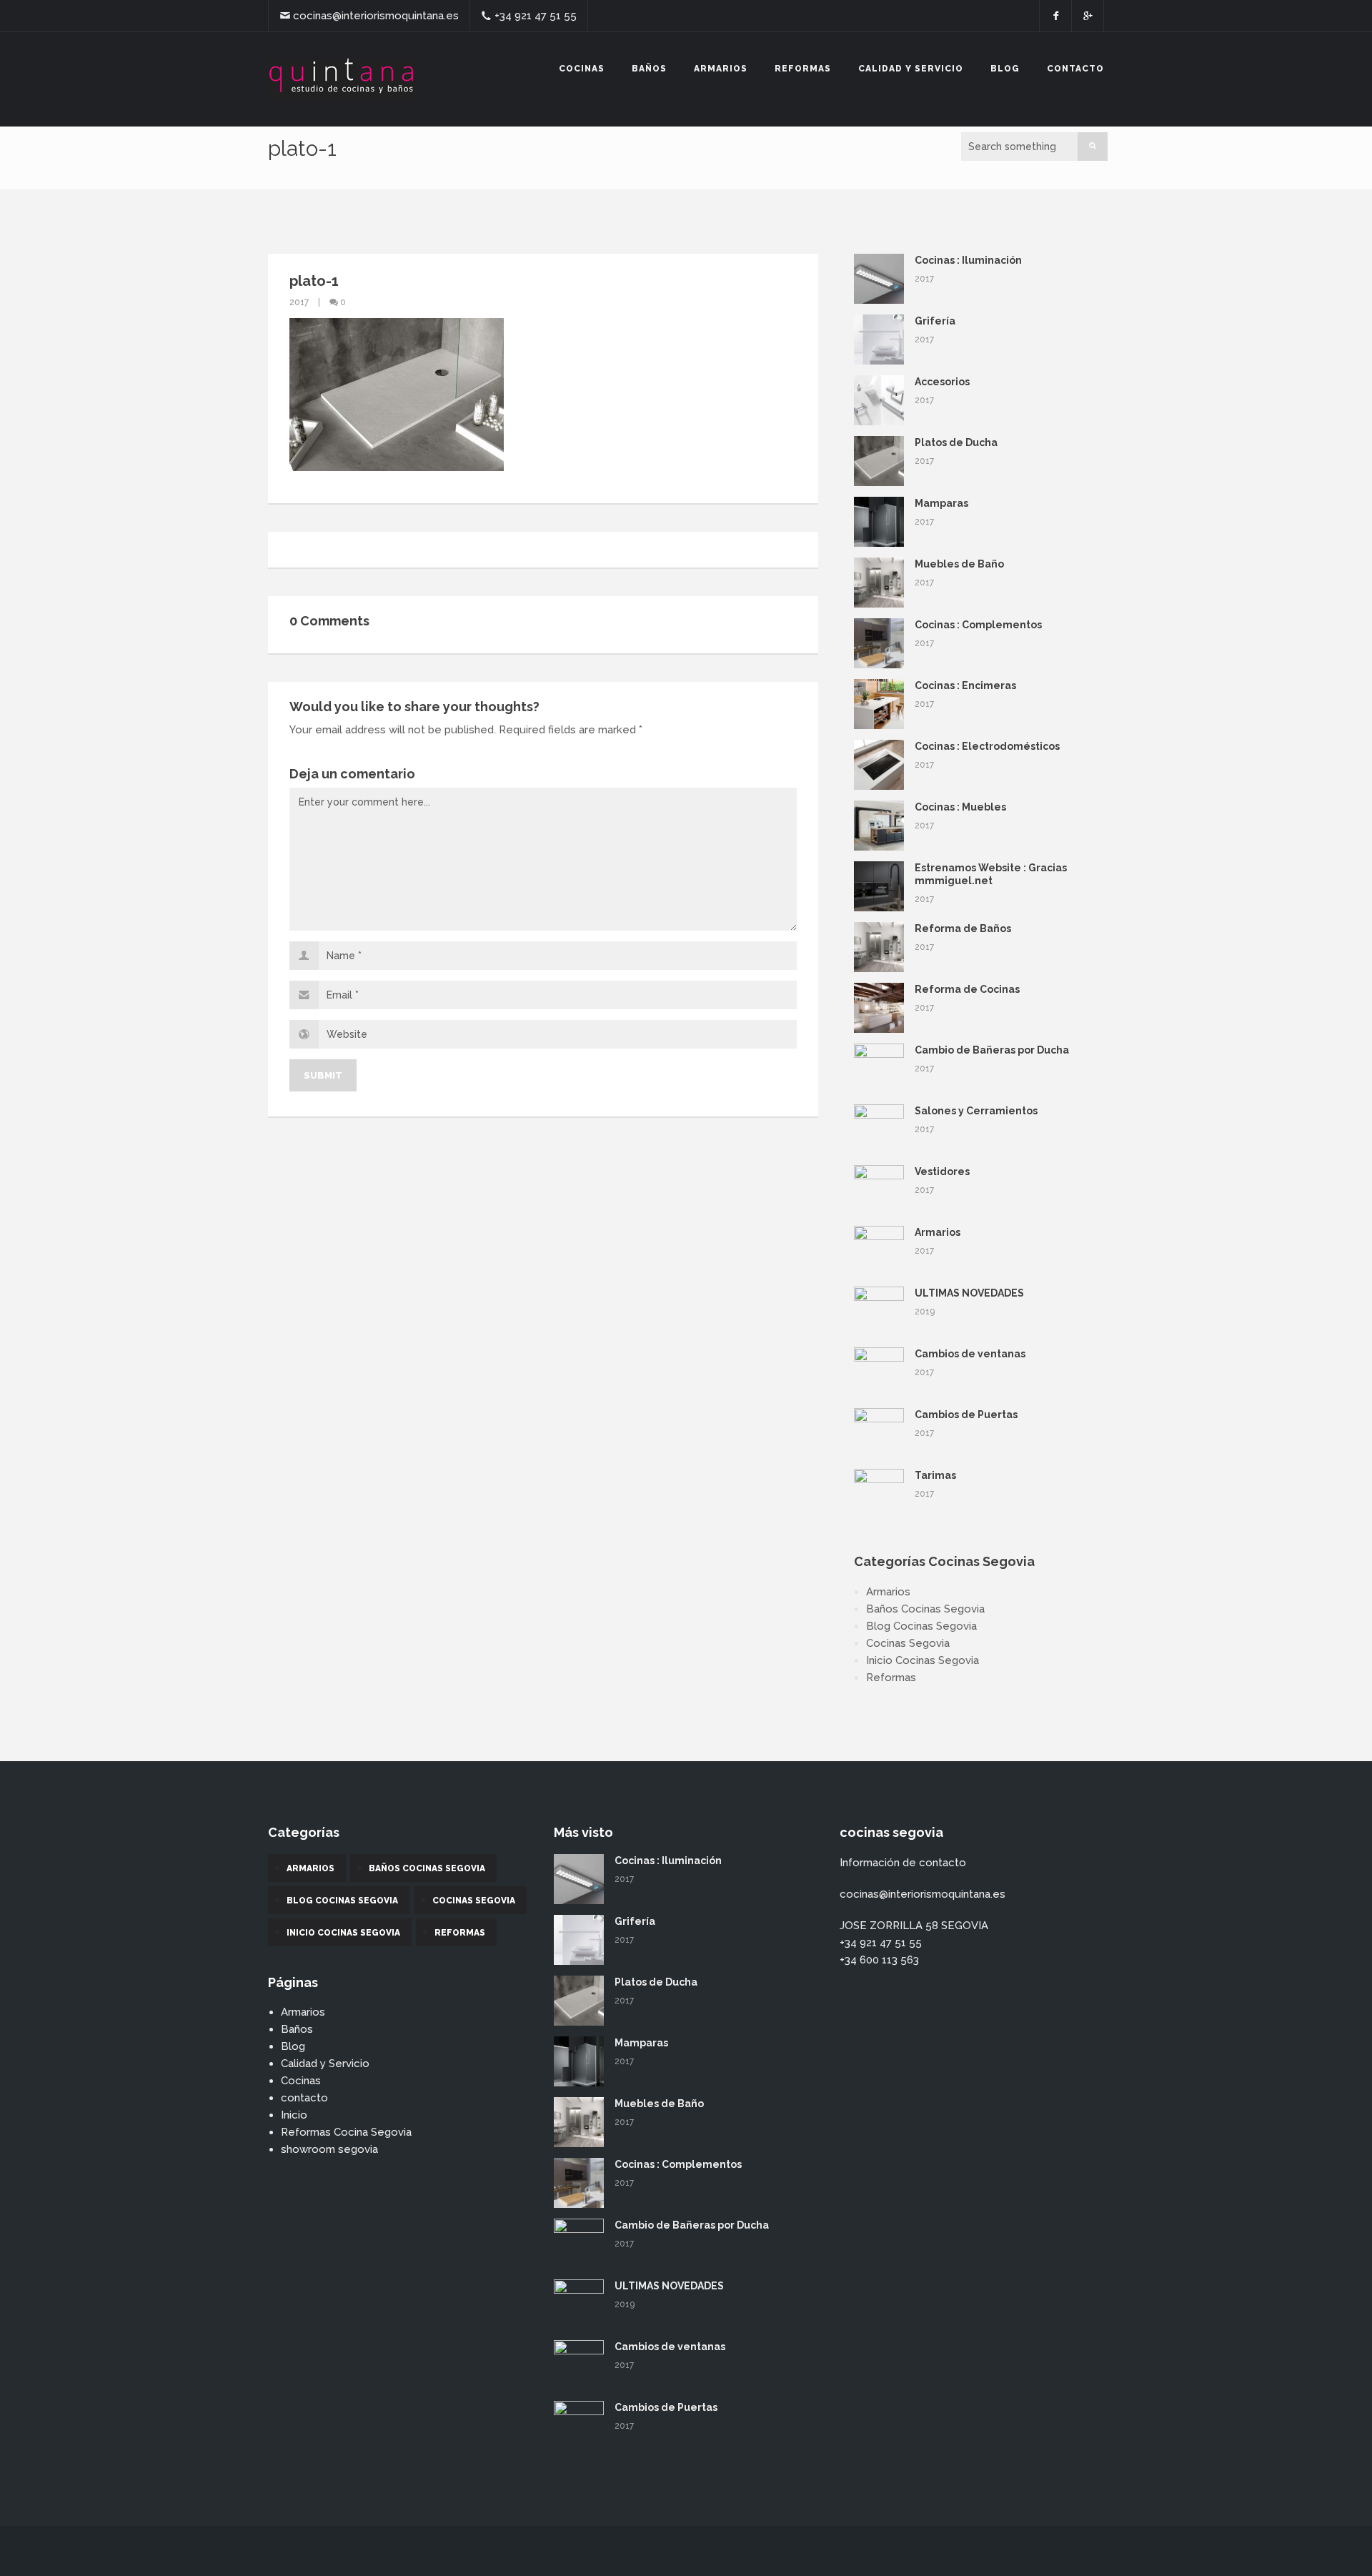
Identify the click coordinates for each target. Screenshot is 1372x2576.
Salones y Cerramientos (976, 1111)
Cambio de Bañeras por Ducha (992, 1050)
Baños (649, 69)
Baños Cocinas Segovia (925, 1609)
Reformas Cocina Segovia (346, 2132)
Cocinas (582, 69)
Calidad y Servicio (911, 69)
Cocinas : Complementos (978, 625)
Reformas (803, 69)
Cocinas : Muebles (960, 807)
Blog (1005, 69)
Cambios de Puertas (966, 1415)
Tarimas (935, 1475)
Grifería (935, 321)
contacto (1075, 69)
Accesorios (942, 382)
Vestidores (942, 1171)
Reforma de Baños (963, 928)
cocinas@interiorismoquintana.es (376, 16)
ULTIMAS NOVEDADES (969, 1293)
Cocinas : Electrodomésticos (987, 746)
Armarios (721, 69)
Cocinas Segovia (908, 1643)
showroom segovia (329, 2149)
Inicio (294, 2115)
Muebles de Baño (959, 564)
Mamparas (941, 503)
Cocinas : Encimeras (965, 685)
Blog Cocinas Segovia (921, 1626)
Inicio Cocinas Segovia (923, 1660)
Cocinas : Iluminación (968, 260)
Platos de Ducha (956, 442)
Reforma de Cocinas (967, 989)
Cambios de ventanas (970, 1354)
